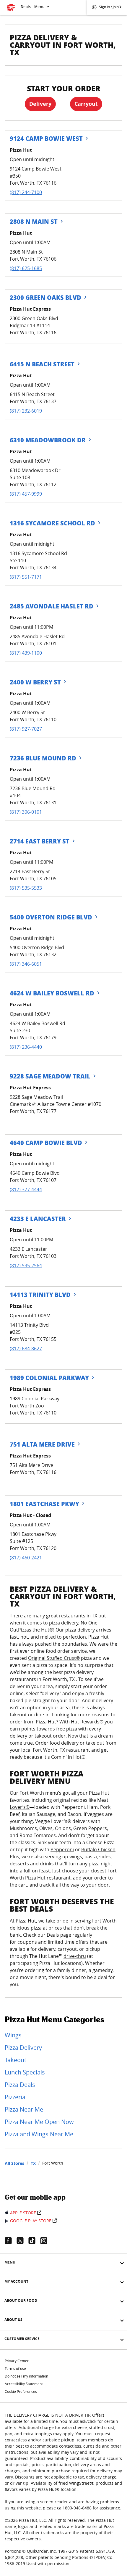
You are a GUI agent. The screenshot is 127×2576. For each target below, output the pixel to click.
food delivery (64, 1743)
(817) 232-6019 (26, 411)
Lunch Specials (25, 2072)
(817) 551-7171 (26, 577)
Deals (26, 7)
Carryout (86, 104)
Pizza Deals (20, 2085)
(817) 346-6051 (26, 964)
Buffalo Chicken (98, 1849)
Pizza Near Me (24, 2109)
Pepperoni (62, 1849)
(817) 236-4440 (26, 1047)
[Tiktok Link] (34, 2241)
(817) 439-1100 (26, 653)
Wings (13, 2035)
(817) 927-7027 (26, 729)
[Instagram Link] (46, 2241)
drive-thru (75, 1956)
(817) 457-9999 (26, 494)
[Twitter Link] (22, 2241)
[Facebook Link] (11, 2241)
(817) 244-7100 (26, 192)
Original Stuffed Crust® (54, 1658)
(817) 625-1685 (26, 268)
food (51, 1651)
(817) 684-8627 (26, 1349)
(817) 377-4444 (26, 1189)
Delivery (40, 104)
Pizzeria (15, 2097)
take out (95, 1743)
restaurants (72, 1616)
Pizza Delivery (23, 2048)
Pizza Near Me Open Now (39, 2122)
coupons (27, 1942)
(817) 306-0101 (26, 812)
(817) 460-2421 (26, 1558)
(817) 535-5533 (26, 888)
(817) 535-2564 (26, 1265)
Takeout (16, 2060)
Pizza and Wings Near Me (39, 2134)
